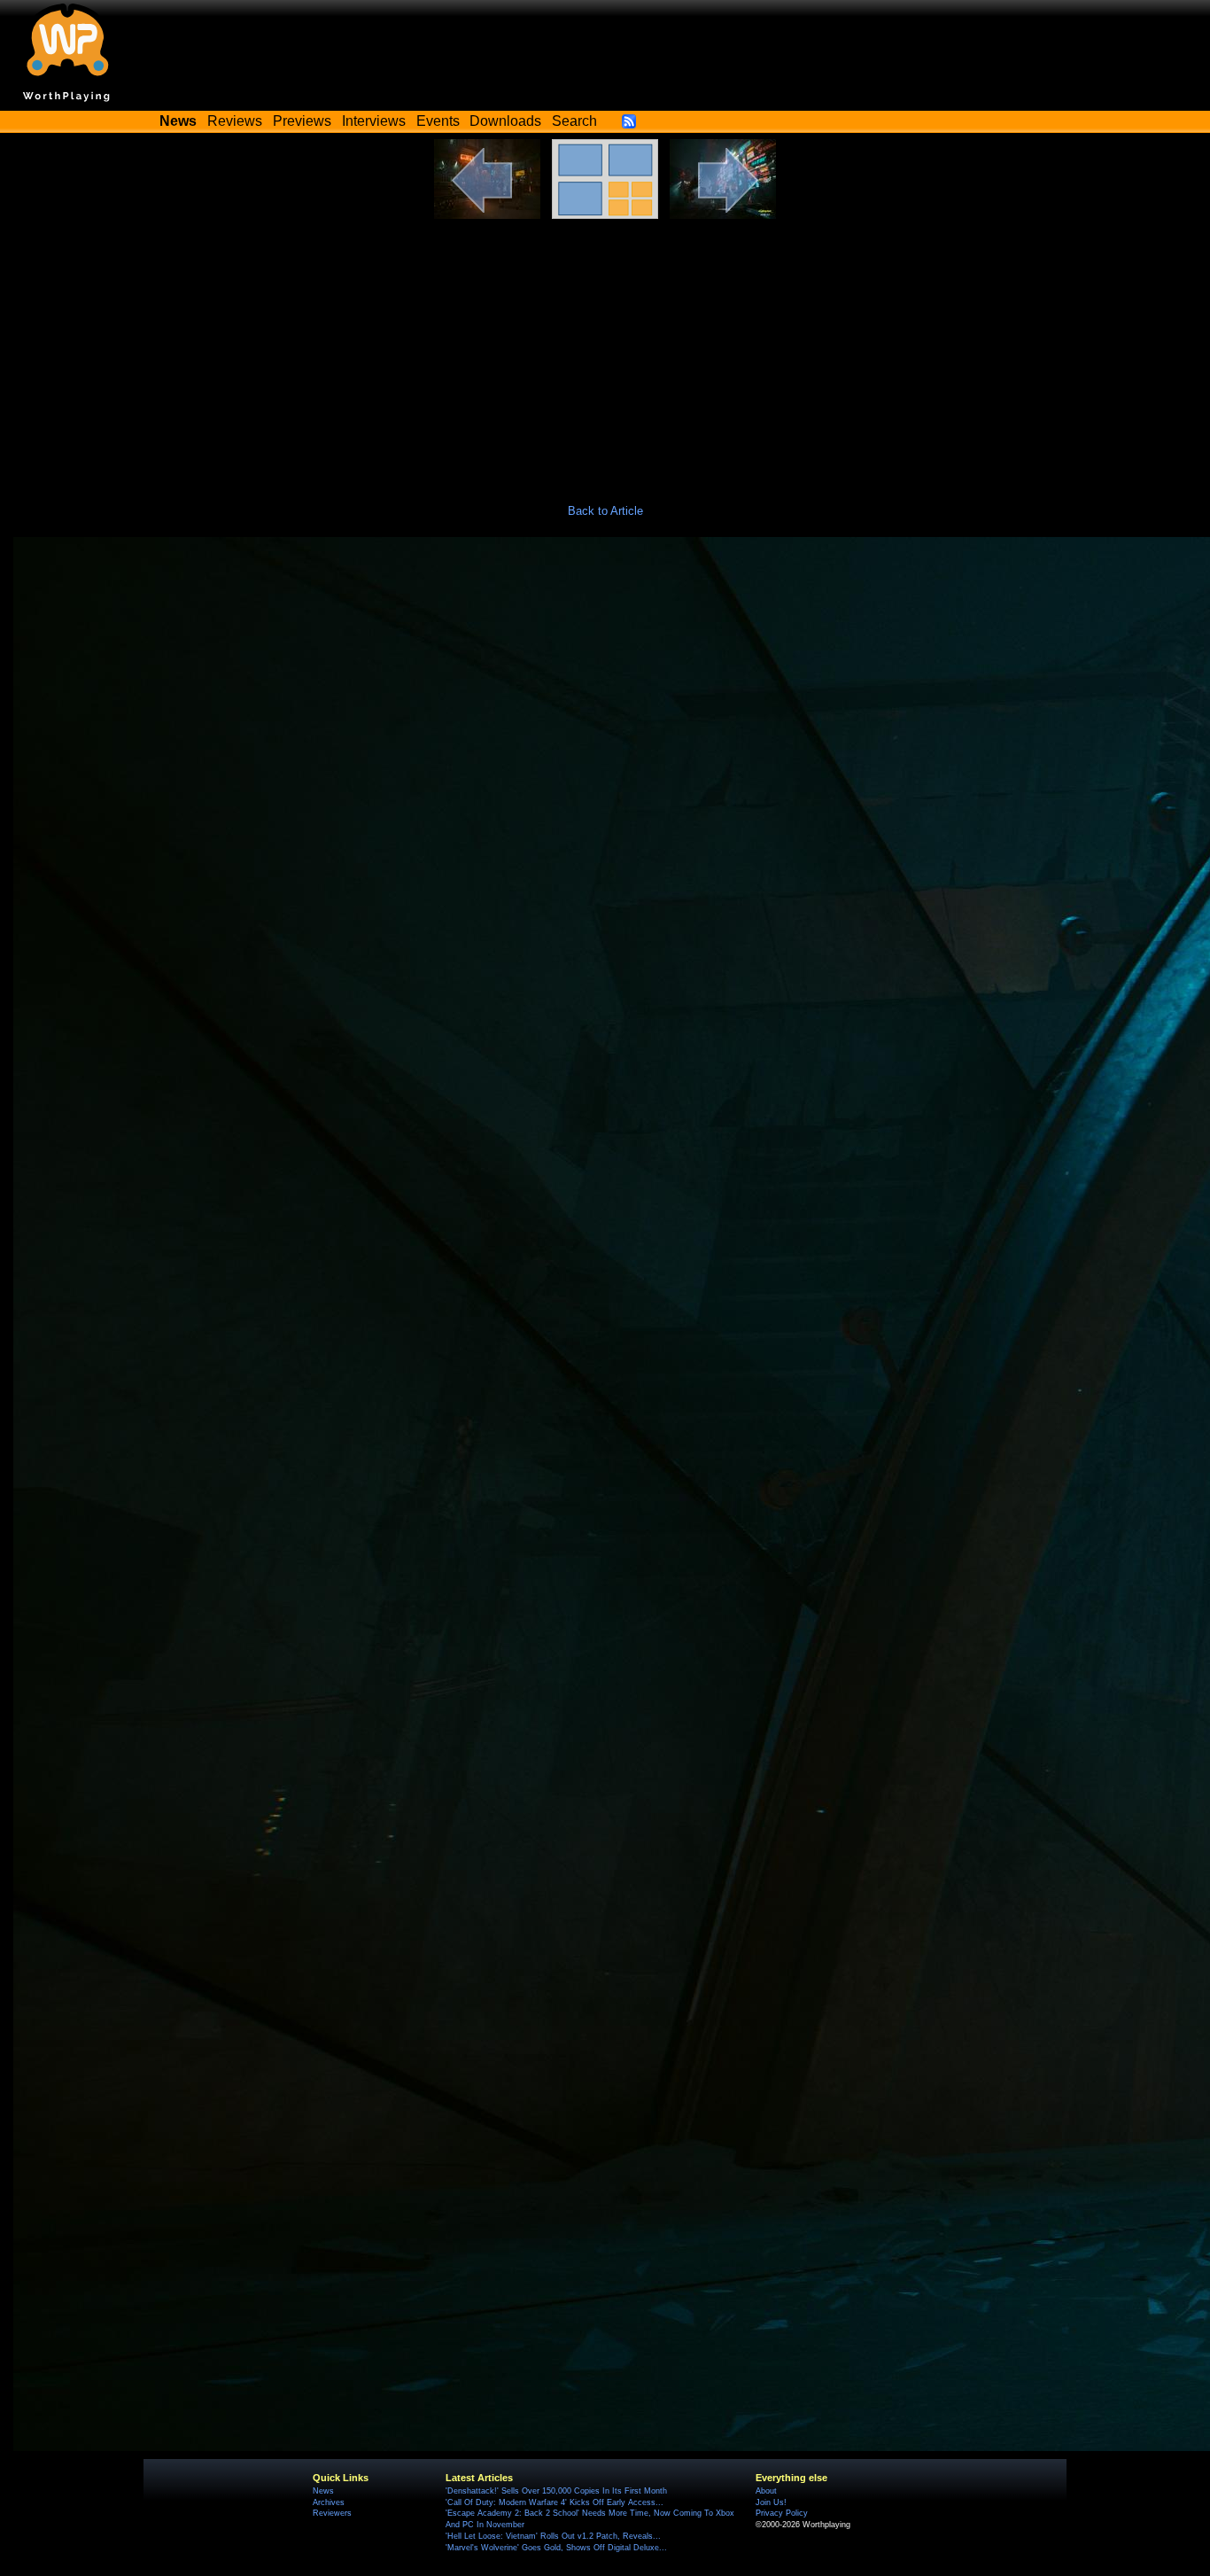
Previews (302, 121)
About (766, 2491)
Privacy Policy (782, 2513)
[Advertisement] (605, 352)
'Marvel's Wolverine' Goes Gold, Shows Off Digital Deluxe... (556, 2548)
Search (574, 121)
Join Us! (771, 2502)
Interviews (374, 121)
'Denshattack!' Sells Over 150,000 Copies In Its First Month (556, 2491)
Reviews (235, 121)
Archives (329, 2502)
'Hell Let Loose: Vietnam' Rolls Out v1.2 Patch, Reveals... (553, 2536)
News (323, 2491)
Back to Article (605, 511)
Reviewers (332, 2513)
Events (438, 121)
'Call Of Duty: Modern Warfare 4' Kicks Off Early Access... (555, 2502)
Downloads (505, 121)
